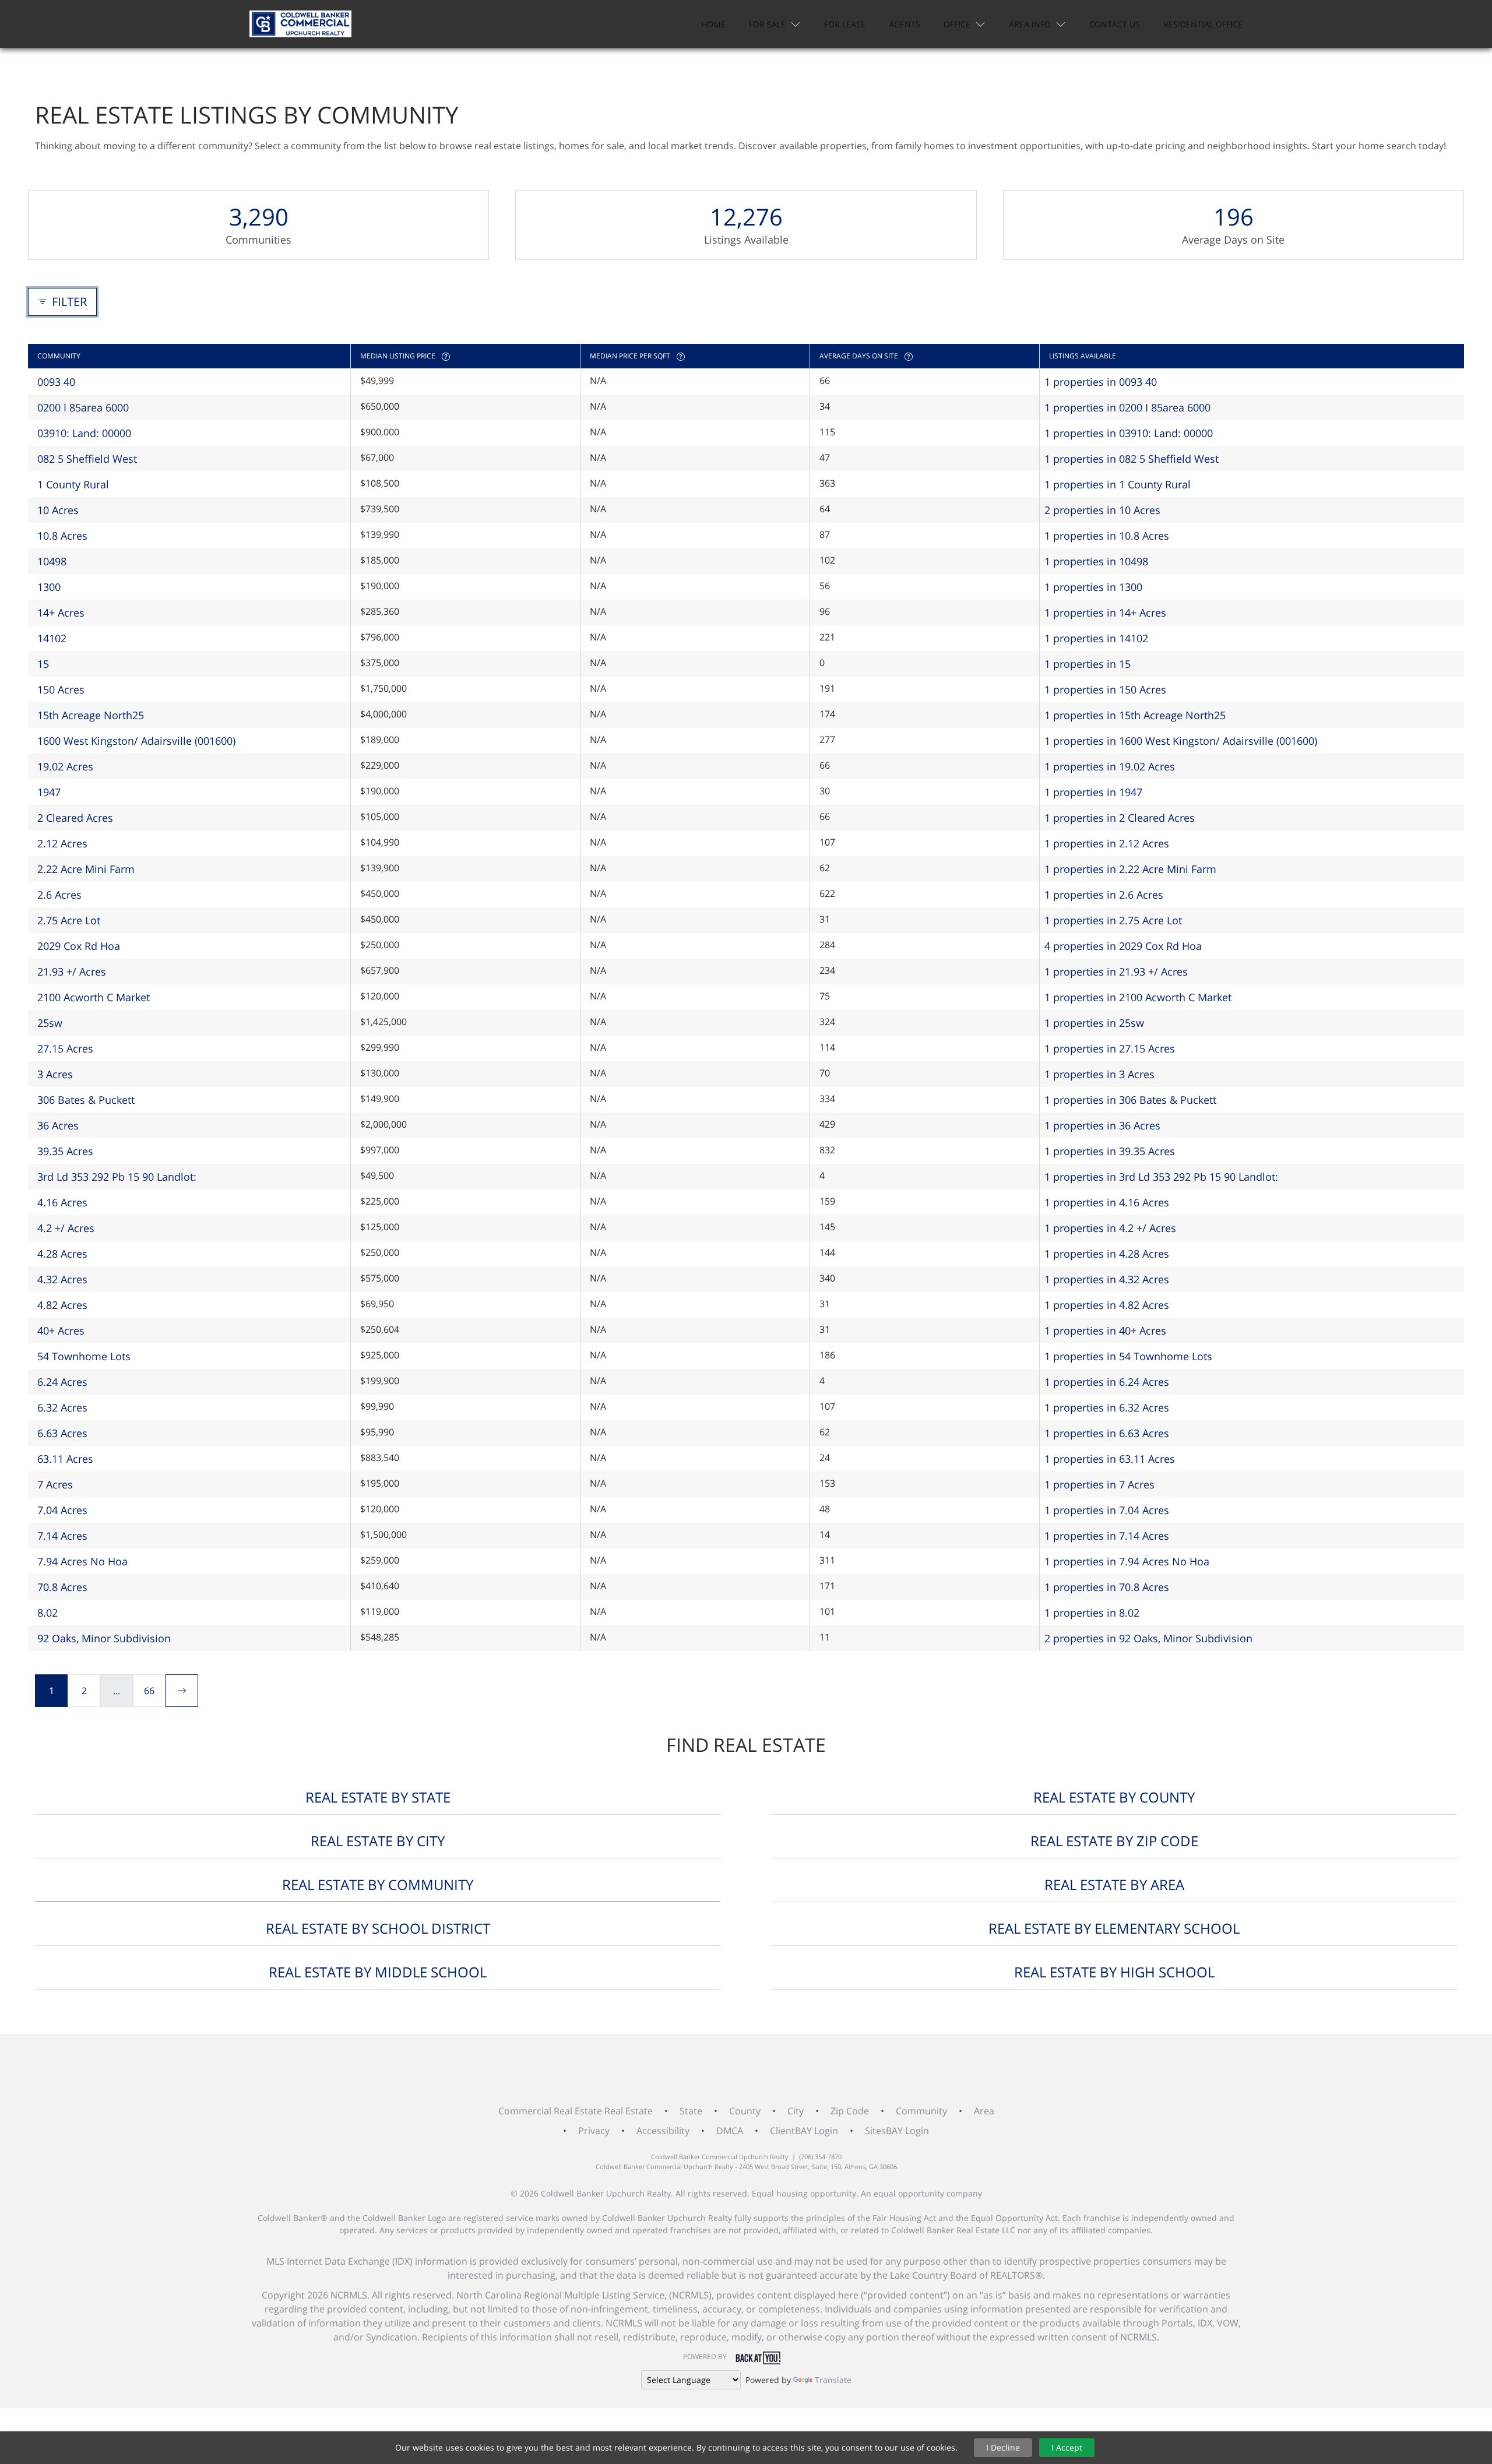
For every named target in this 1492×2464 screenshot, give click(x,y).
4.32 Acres (62, 1279)
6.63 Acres (62, 1433)
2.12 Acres (62, 843)
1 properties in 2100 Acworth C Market (1138, 997)
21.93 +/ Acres (72, 971)
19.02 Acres (65, 766)
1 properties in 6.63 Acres (1107, 1433)
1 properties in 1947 (1093, 792)
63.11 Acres (65, 1459)
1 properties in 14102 (1096, 638)
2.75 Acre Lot (69, 920)
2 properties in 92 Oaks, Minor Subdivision (1148, 1638)
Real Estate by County (1114, 1797)
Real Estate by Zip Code (1114, 1841)
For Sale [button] (767, 24)
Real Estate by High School (1114, 1972)
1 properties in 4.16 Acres (1107, 1202)
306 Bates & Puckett (86, 1100)
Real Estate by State (378, 1797)
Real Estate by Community (378, 1884)
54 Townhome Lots (84, 1356)
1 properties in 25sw (1094, 1023)
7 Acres (55, 1484)
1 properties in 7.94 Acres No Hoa (1127, 1561)
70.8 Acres (62, 1587)
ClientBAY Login (804, 2131)
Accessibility (663, 2131)
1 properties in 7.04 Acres (1107, 1510)
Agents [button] (905, 24)
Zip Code (850, 2111)
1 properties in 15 (1088, 664)
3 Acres (55, 1074)
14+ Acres (61, 613)
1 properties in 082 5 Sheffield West (1132, 459)
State (691, 2111)
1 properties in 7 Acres (1099, 1484)
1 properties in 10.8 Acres (1107, 536)
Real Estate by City (378, 1841)
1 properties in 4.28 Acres (1107, 1254)
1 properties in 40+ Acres (1105, 1330)
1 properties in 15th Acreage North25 (1135, 715)
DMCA (730, 2131)
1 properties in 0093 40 (1101, 382)
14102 (52, 638)
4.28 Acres (62, 1254)
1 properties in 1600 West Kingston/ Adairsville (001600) (1181, 741)
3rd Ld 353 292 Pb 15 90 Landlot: (117, 1177)
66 (149, 1691)
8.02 (47, 1613)
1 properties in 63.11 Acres (1110, 1459)
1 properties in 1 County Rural (1118, 484)
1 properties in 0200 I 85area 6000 (1127, 407)
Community (921, 2111)
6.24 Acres (62, 1382)
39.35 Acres (65, 1151)
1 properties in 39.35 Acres (1110, 1151)
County (745, 2111)
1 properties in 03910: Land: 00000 (1129, 433)
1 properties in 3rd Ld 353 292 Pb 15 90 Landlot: (1161, 1177)
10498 (52, 561)
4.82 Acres (62, 1305)
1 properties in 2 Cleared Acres (1120, 818)
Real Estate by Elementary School (1114, 1928)
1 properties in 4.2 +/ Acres (1110, 1228)
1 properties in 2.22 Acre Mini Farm (1130, 869)
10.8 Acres (62, 536)
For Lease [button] (845, 24)
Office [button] (957, 24)
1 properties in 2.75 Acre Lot (1113, 920)
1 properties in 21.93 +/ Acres (1116, 971)
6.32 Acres (62, 1407)
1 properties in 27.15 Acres (1110, 1048)
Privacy (594, 2131)
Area (984, 2111)
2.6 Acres (59, 895)
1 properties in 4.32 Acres (1107, 1279)
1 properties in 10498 (1096, 561)
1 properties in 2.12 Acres (1107, 843)
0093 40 (56, 382)
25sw (50, 1023)
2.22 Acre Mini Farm (86, 869)
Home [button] (713, 24)
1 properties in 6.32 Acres (1107, 1407)
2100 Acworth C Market (94, 997)
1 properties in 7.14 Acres (1107, 1536)
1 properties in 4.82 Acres (1107, 1305)
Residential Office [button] (1203, 24)
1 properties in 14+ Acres (1105, 613)
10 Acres (58, 510)
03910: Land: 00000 (84, 433)
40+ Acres (61, 1330)
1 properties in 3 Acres (1099, 1074)
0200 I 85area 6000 (83, 407)
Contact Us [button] (1115, 24)
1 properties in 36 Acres (1102, 1125)
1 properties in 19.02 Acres (1110, 766)
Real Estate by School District (378, 1928)
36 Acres (58, 1125)
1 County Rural (73, 484)
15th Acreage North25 (91, 715)
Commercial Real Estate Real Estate (576, 2111)
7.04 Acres (62, 1510)
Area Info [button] (1030, 24)
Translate (833, 2380)
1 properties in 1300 (1093, 587)
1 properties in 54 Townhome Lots (1128, 1356)
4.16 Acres (62, 1202)
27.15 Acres (65, 1048)
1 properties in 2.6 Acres (1104, 895)
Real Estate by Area (1114, 1884)
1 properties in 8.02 (1092, 1613)
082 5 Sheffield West (87, 459)
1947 (49, 792)
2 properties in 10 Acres (1102, 510)
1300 (49, 587)
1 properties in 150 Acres (1105, 689)
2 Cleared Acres (75, 818)
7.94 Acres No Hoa (82, 1561)
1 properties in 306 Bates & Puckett (1130, 1100)
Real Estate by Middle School (378, 1972)
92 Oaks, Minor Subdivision (104, 1638)
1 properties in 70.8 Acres (1107, 1587)
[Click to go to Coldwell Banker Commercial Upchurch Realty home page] (300, 24)
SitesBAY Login (897, 2131)
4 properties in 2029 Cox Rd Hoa (1123, 946)
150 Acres (61, 689)
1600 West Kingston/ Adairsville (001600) (136, 741)
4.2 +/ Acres (66, 1228)
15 (43, 664)
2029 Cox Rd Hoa (79, 946)
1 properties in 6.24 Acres (1107, 1382)
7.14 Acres (62, 1536)
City (796, 2111)
